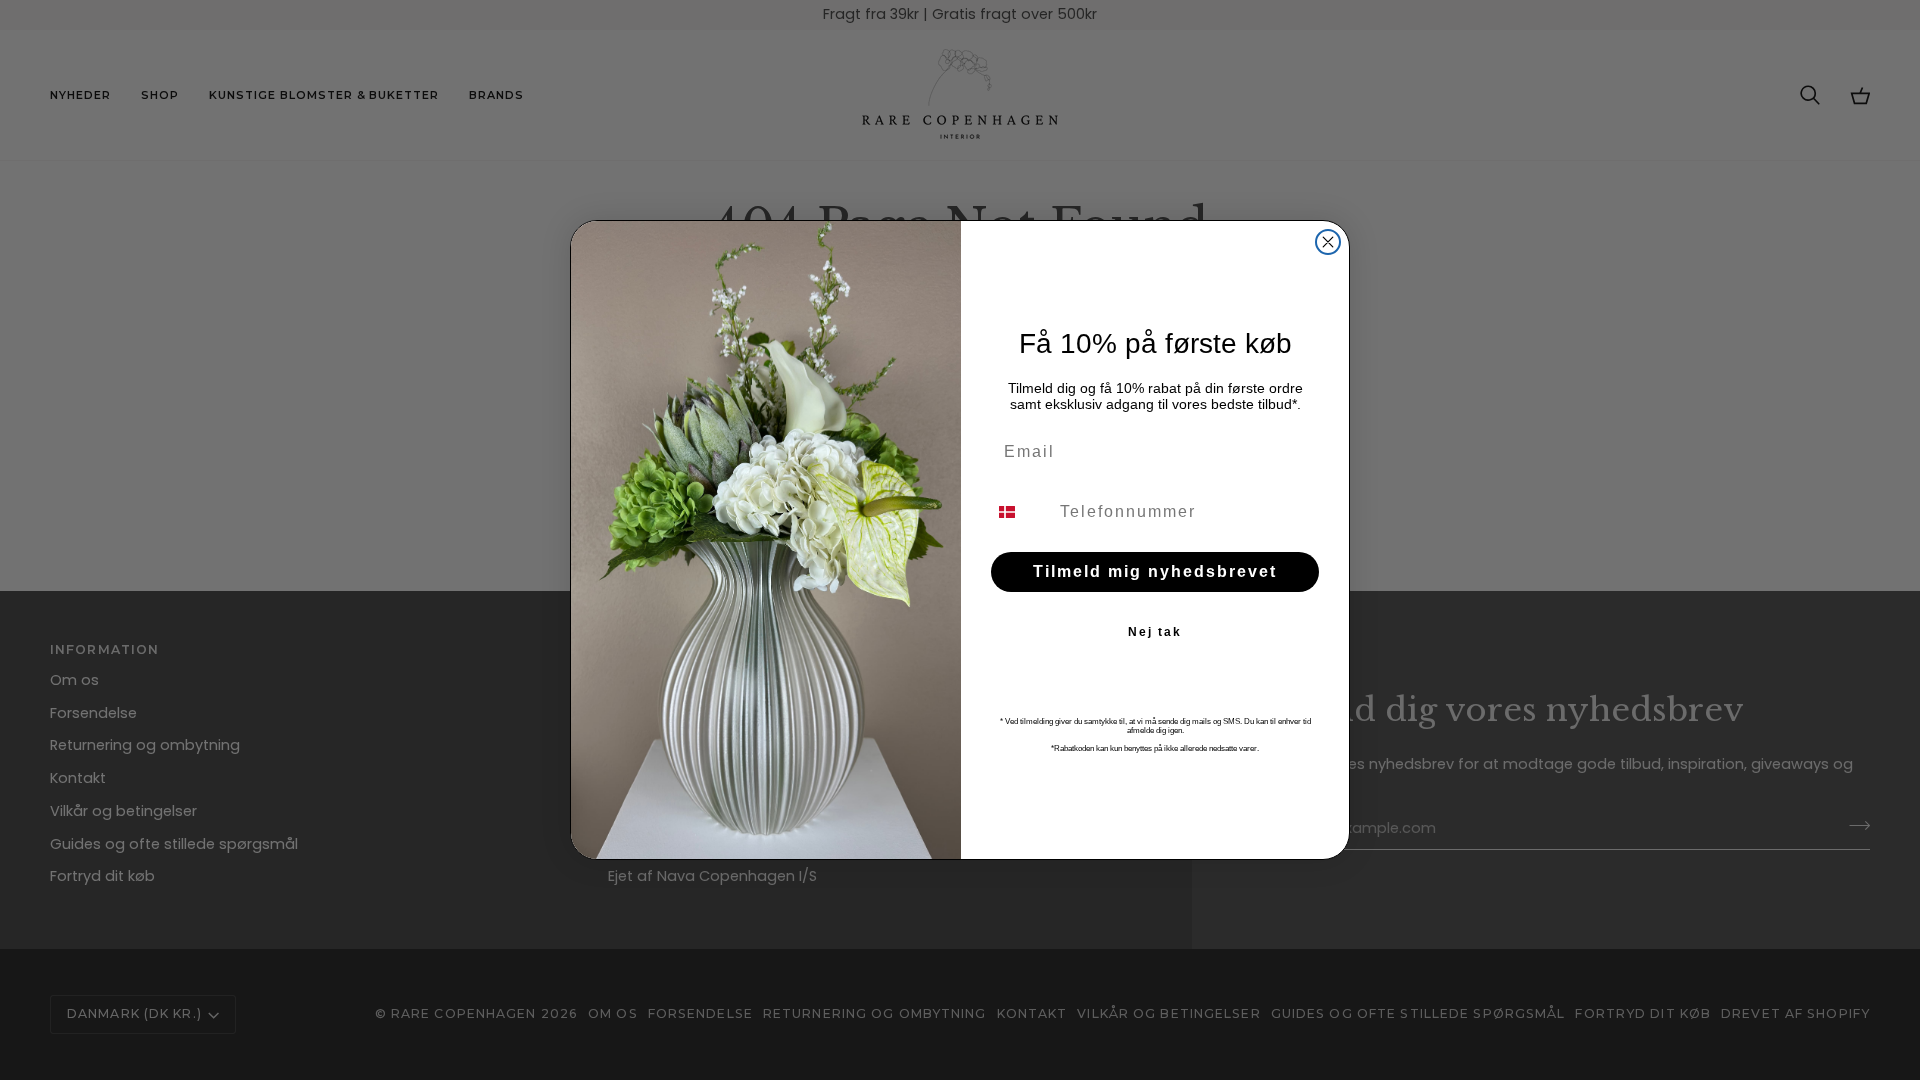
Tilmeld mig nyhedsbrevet (1155, 571)
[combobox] (1019, 512)
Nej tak (1155, 632)
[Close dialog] (1328, 242)
